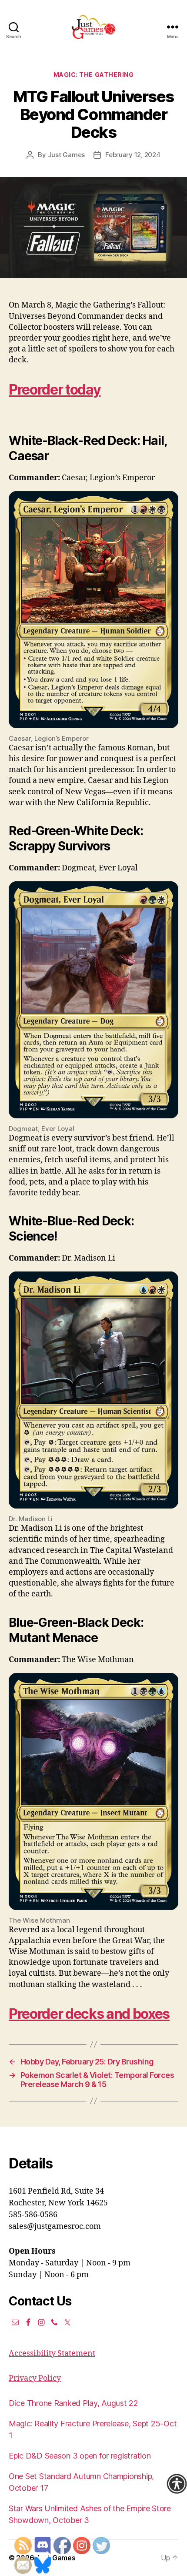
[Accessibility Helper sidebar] (177, 2484)
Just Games (66, 155)
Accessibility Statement (52, 2354)
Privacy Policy (35, 2378)
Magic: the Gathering (93, 75)
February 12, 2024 (133, 155)
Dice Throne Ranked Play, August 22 (73, 2403)
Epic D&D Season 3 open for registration (80, 2456)
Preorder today (55, 390)
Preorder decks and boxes (89, 2014)
